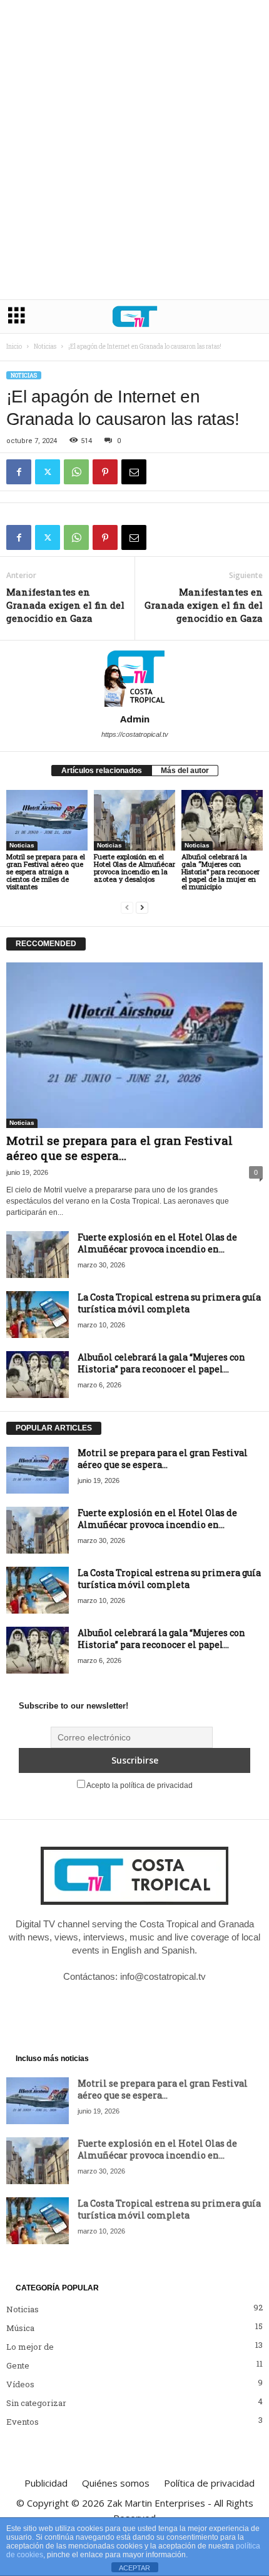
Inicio (14, 347)
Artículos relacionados (102, 771)
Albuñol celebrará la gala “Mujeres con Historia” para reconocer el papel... (161, 1363)
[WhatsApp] (76, 472)
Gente (18, 2365)
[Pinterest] (105, 472)
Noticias (45, 347)
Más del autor (185, 771)
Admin (135, 719)
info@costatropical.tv (163, 1976)
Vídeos (20, 2384)
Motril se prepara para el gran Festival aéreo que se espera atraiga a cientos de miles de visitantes (46, 871)
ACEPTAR (134, 2568)
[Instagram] (123, 2002)
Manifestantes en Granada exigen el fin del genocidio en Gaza (65, 605)
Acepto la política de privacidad (139, 1785)
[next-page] (142, 908)
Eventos (23, 2422)
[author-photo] (134, 677)
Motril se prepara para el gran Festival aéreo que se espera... (119, 1148)
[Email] (134, 472)
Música (20, 2328)
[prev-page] (127, 908)
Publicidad (46, 2483)
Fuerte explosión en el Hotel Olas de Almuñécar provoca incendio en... (157, 1243)
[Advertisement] (134, 159)
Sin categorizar (36, 2403)
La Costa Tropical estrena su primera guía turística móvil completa (169, 1303)
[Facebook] (19, 472)
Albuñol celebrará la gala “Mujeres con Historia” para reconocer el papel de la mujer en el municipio (221, 871)
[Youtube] (173, 2002)
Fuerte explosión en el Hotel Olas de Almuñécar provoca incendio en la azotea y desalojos (134, 868)
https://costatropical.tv (135, 734)
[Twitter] (48, 472)
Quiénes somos (116, 2483)
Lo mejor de (30, 2347)
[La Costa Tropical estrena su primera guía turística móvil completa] (38, 1315)
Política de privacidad (209, 2483)
